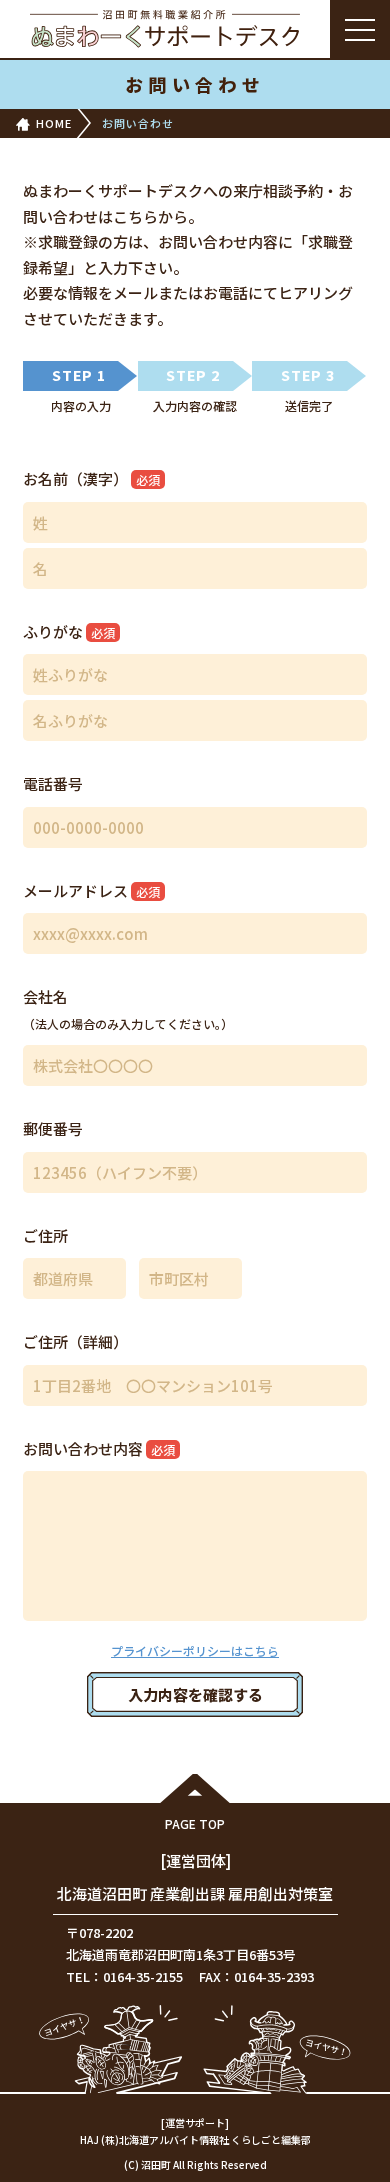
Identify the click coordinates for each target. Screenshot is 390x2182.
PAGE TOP (195, 1823)
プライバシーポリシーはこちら (195, 1650)
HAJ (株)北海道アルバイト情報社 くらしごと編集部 (195, 2139)
